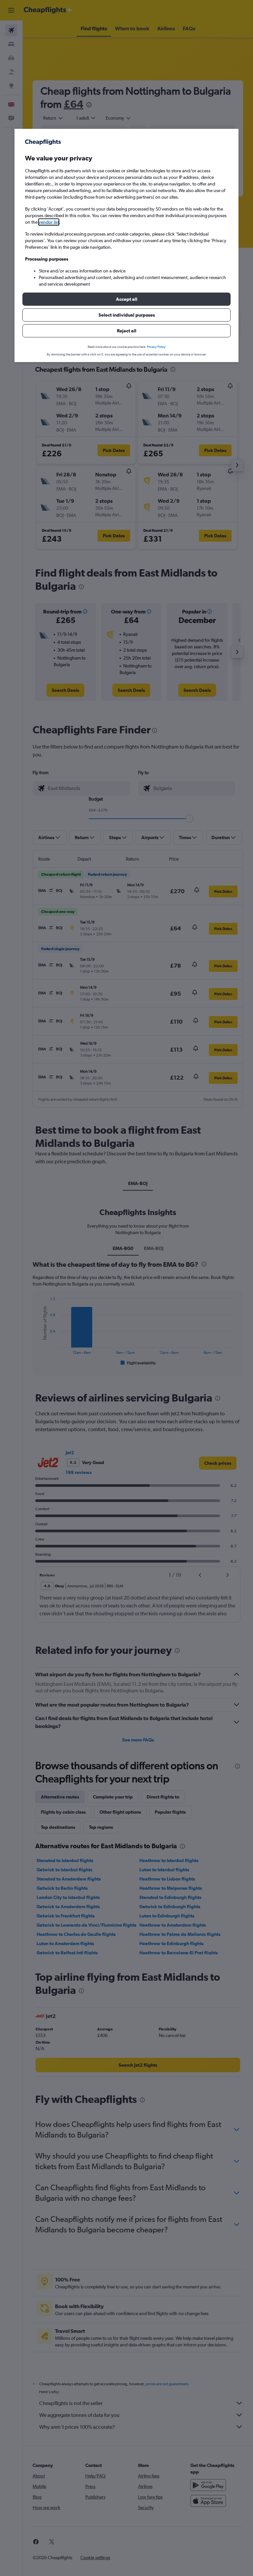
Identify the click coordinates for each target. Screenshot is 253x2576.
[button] (126, 299)
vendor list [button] (49, 222)
